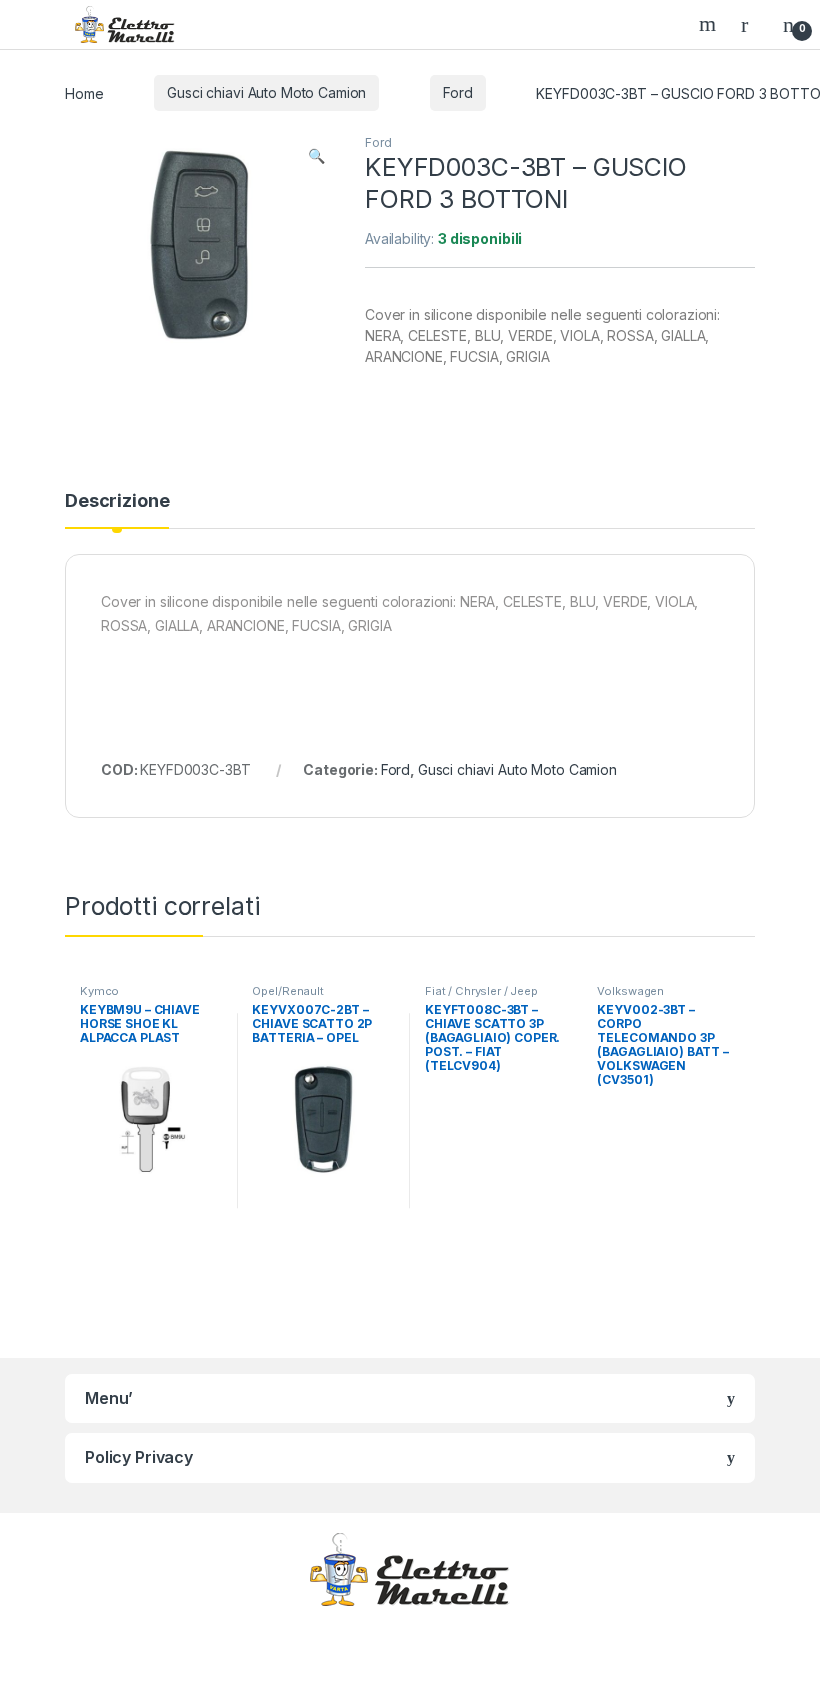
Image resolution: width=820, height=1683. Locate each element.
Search (710, 24)
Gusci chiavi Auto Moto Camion (266, 92)
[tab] (117, 510)
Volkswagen (630, 991)
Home (84, 92)
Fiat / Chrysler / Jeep (481, 991)
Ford (457, 92)
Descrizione (117, 501)
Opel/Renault (287, 991)
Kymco (99, 991)
